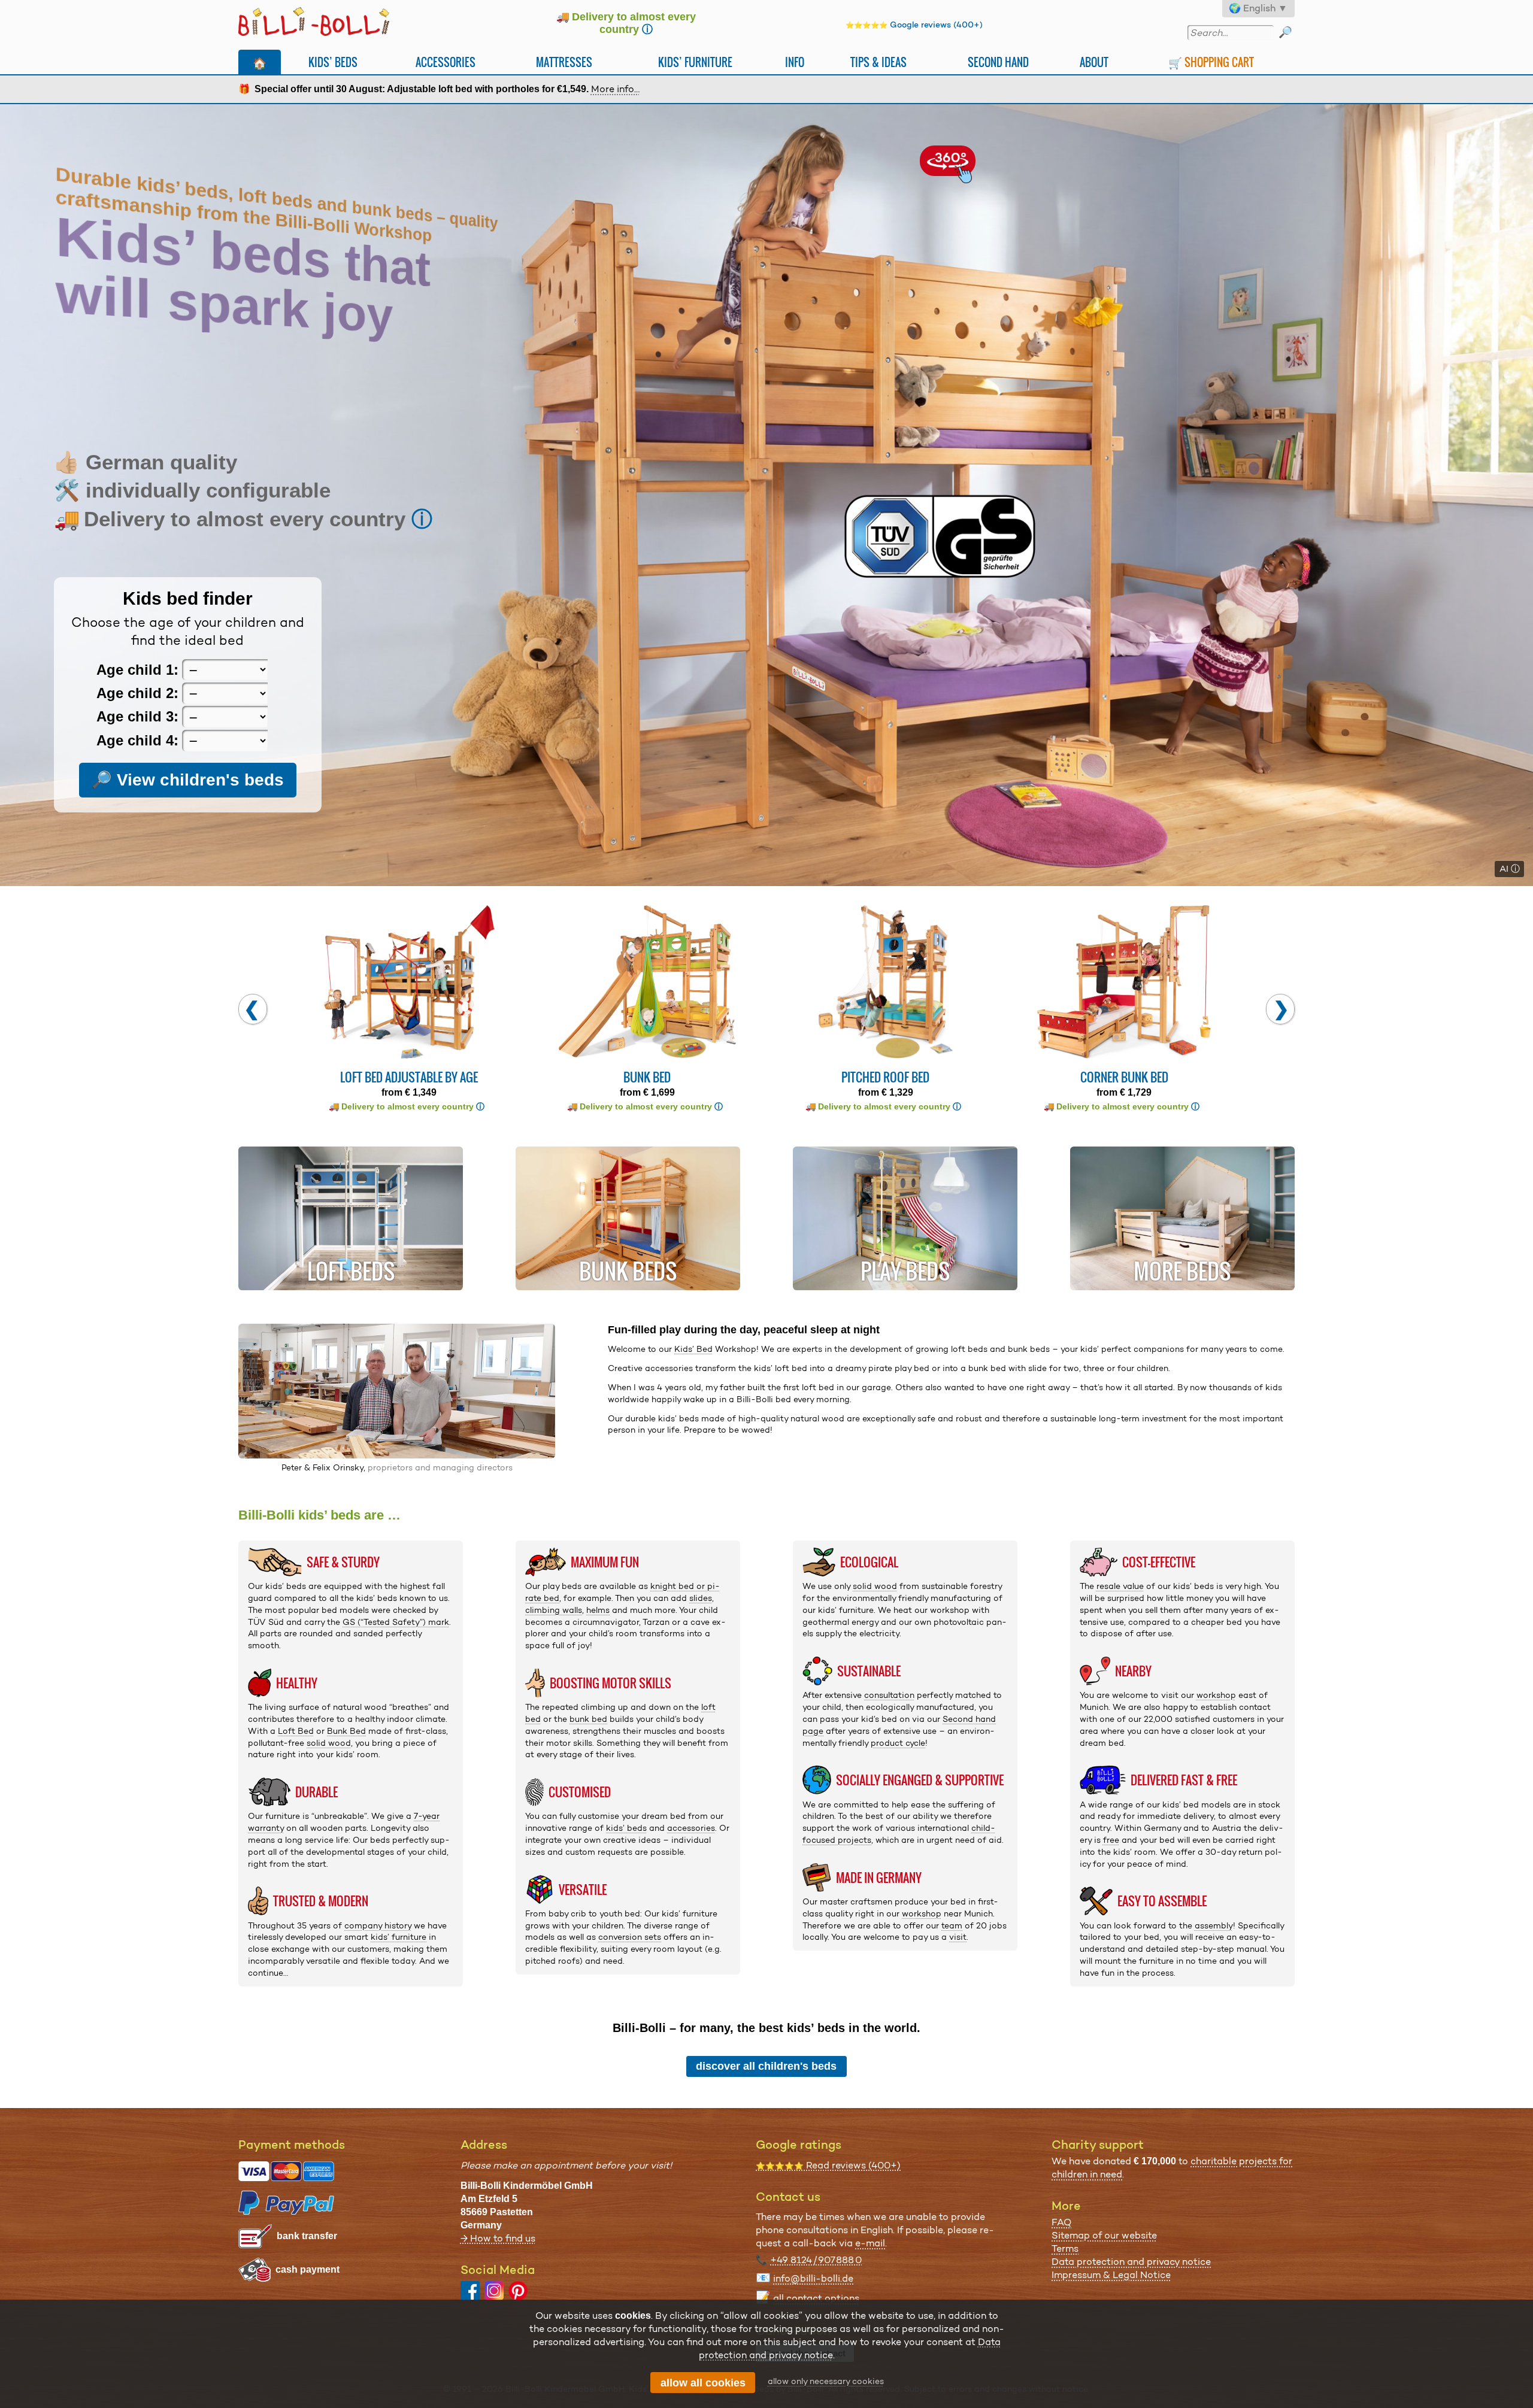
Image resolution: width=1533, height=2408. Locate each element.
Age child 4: (137, 740)
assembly (1214, 1925)
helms (598, 1610)
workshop (922, 1913)
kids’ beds (626, 1828)
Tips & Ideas (878, 62)
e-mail (870, 2243)
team (952, 1925)
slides (701, 1598)
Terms (1065, 2248)
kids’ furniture (399, 1937)
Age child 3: (137, 717)
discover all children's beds (766, 2066)
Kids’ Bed (693, 1349)
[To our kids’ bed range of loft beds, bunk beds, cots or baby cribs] (766, 495)
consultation (889, 1695)
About (1094, 62)
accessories (691, 1828)
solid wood (329, 1743)
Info (795, 62)
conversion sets (630, 1937)
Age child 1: (137, 670)
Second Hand (998, 62)
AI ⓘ (1510, 869)
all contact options (816, 2298)
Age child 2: (137, 693)
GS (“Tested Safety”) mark (396, 1622)
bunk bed (588, 1719)
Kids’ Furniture (695, 62)
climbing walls (554, 1610)
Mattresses (564, 62)
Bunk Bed (346, 1731)
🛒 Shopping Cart (1211, 62)
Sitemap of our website (1104, 2235)
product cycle (898, 1743)
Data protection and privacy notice (1131, 2262)
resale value (1120, 1586)
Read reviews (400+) (828, 2165)
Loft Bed (296, 1731)
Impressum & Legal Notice (1111, 2275)
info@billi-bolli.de (813, 2278)
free (1111, 1840)
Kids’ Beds (333, 62)
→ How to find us (498, 2238)
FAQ (1061, 2222)
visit (958, 1937)
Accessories (446, 62)
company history (378, 1925)
